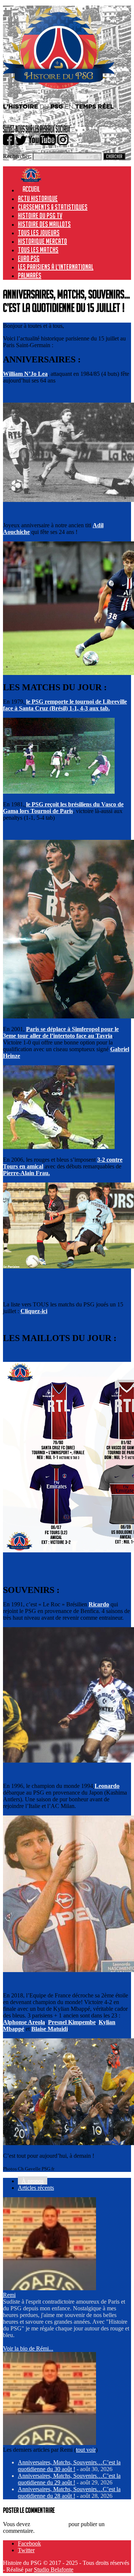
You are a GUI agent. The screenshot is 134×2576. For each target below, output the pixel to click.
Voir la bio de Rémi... (28, 2348)
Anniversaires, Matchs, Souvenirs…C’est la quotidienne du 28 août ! (69, 2492)
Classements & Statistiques (53, 207)
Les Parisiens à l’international (56, 267)
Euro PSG (29, 258)
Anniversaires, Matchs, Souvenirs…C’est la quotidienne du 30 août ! (69, 2466)
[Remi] (50, 2288)
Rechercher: (17, 156)
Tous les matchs (38, 250)
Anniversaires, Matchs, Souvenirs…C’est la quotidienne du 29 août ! (69, 2479)
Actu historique (38, 198)
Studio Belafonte (54, 2569)
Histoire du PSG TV (40, 215)
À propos (33, 2181)
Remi (9, 2295)
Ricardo (99, 1604)
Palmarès (30, 275)
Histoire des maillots (44, 224)
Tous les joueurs (39, 233)
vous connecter (49, 2524)
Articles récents (36, 2188)
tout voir (86, 2450)
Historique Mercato (42, 241)
